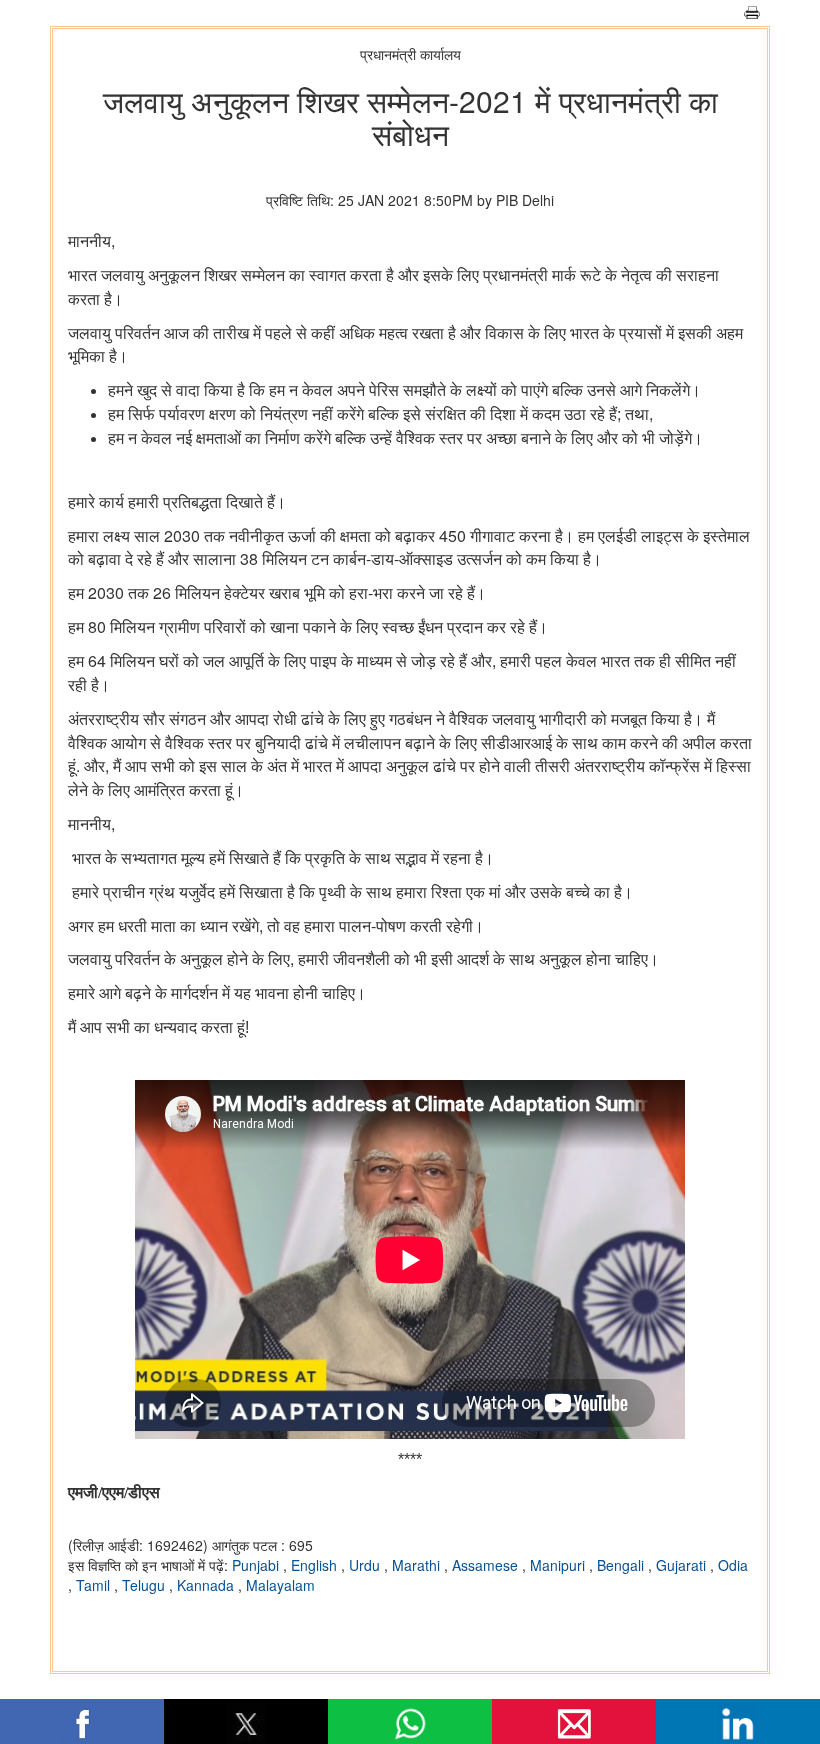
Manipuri (559, 1565)
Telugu (145, 1585)
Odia (733, 1565)
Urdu (366, 1565)
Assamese (487, 1565)
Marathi (418, 1565)
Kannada (207, 1585)
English (316, 1565)
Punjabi (257, 1565)
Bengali (622, 1565)
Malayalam (280, 1585)
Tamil (95, 1585)
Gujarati (683, 1565)
